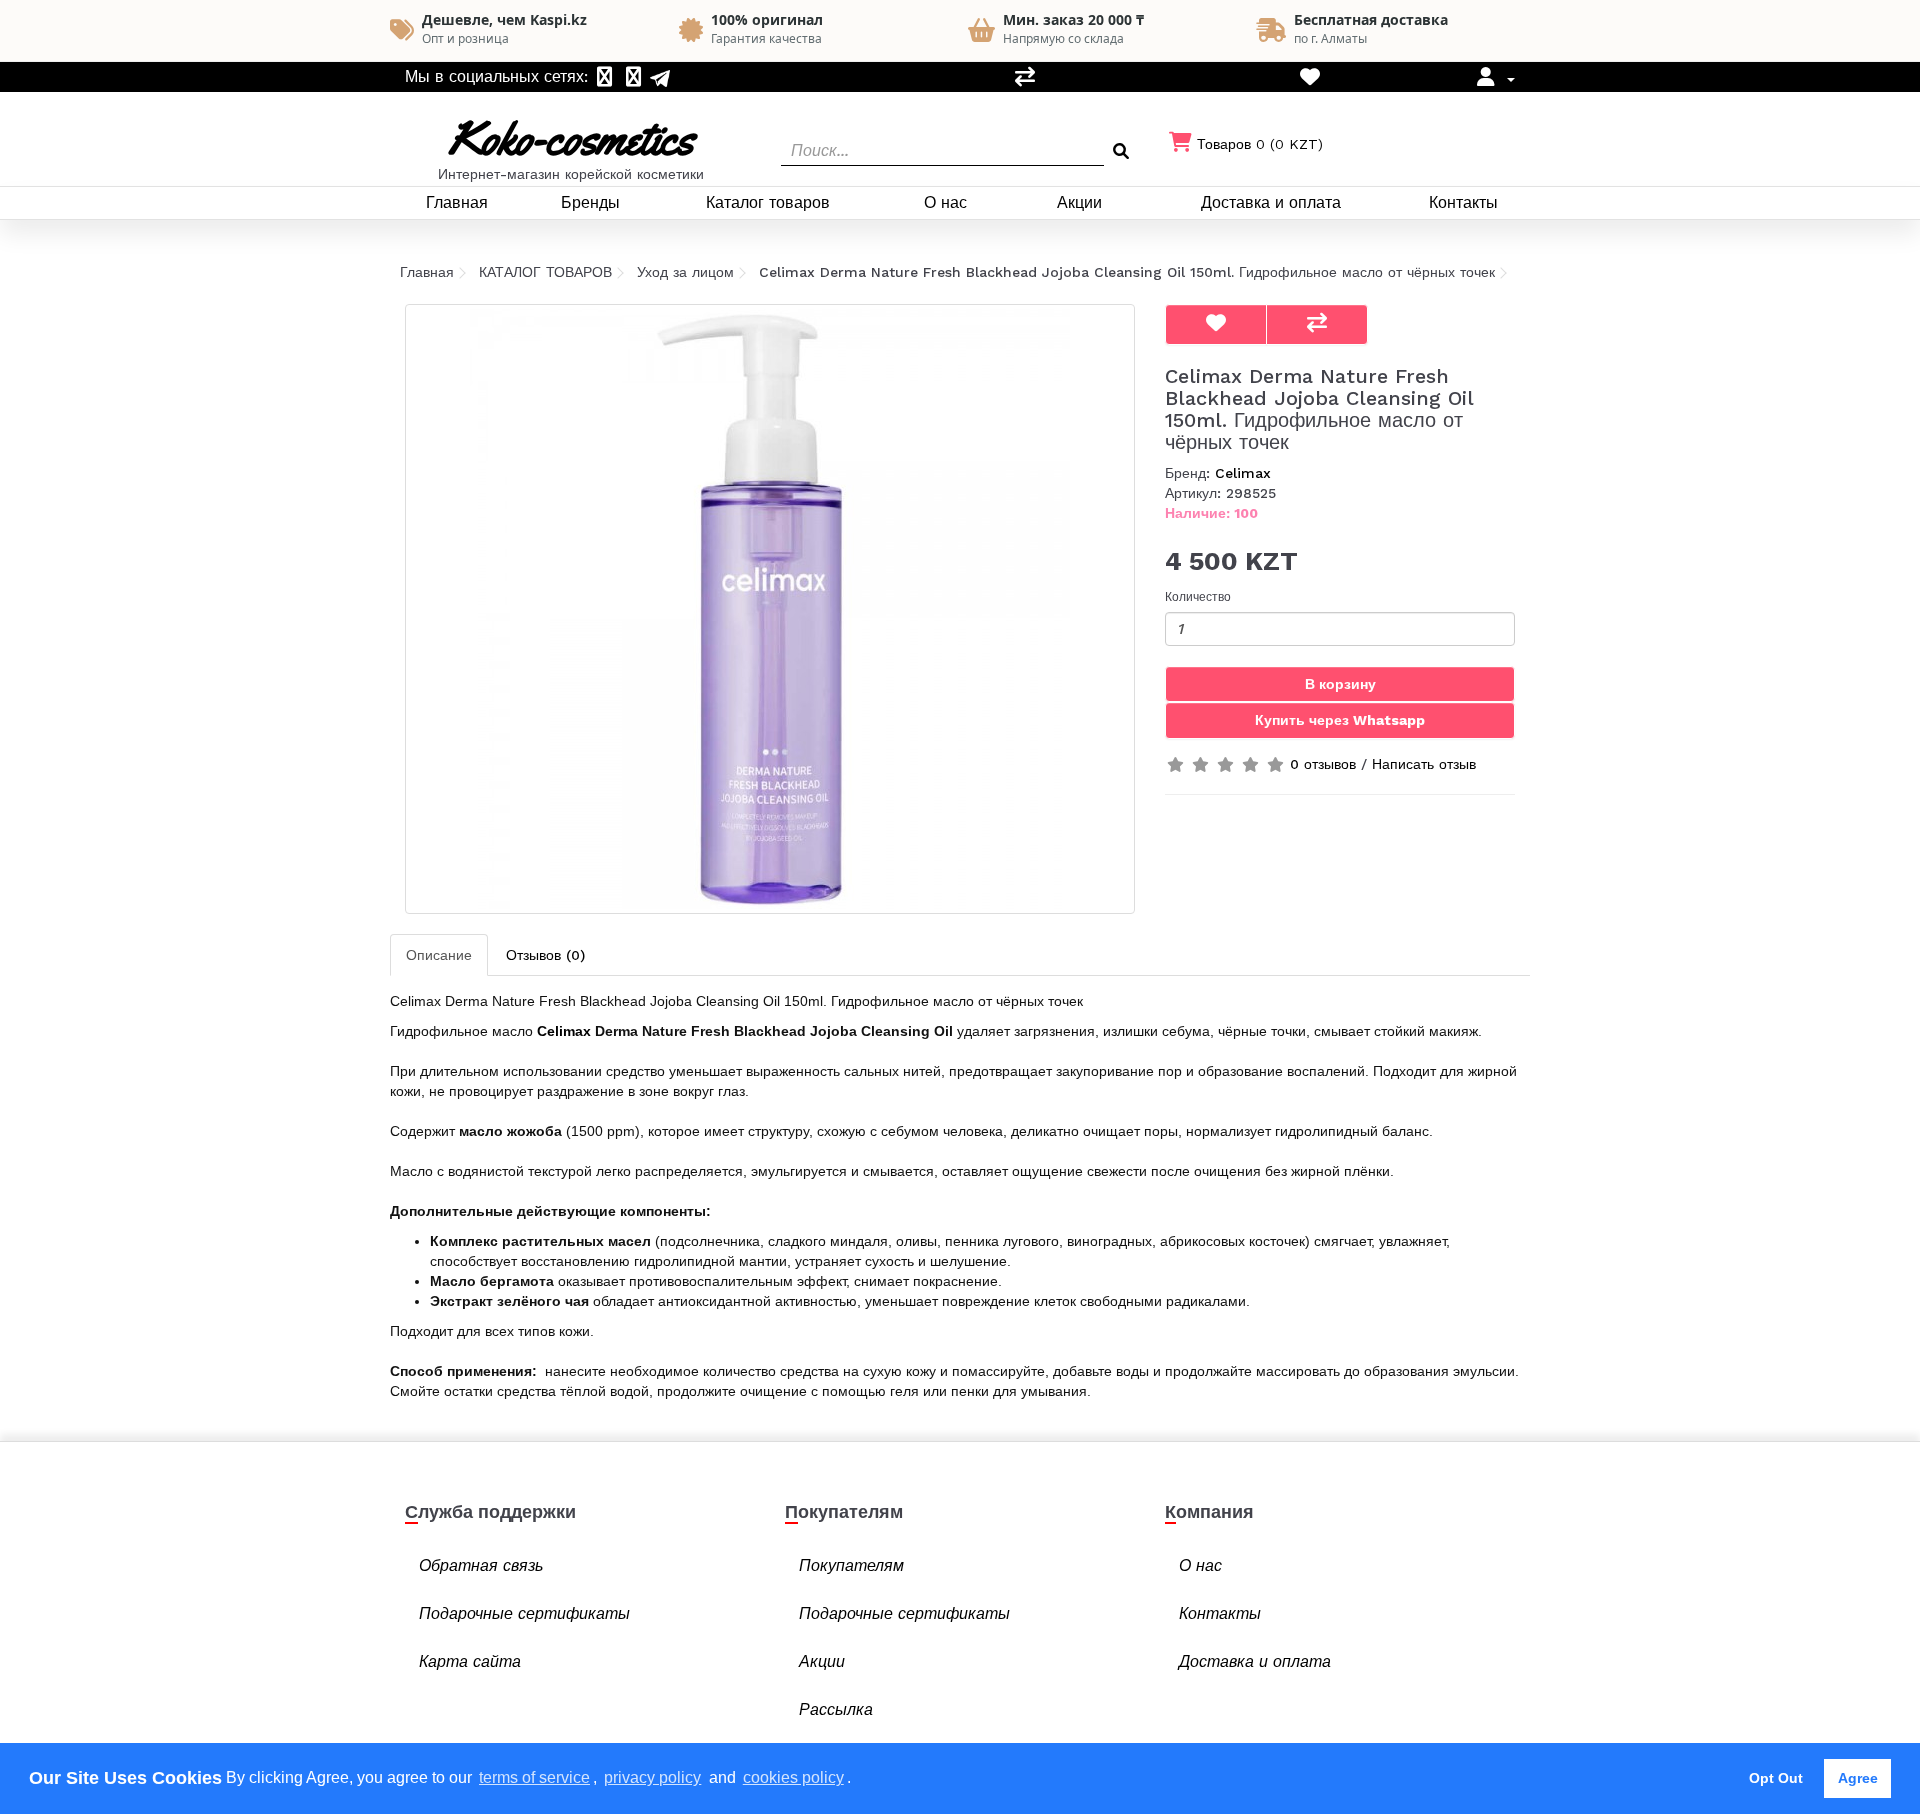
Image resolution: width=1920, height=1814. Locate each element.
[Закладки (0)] (1310, 79)
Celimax (1243, 473)
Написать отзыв (1424, 764)
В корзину (1340, 684)
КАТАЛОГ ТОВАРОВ (545, 272)
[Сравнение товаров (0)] (1025, 79)
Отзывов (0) (545, 955)
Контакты (1463, 202)
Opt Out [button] (1776, 1778)
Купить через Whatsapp (1340, 720)
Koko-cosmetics (571, 138)
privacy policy (652, 1777)
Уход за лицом (685, 272)
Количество (1198, 597)
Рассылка (836, 1709)
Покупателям (851, 1565)
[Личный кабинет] (1493, 79)
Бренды (590, 202)
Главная (457, 202)
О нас (945, 202)
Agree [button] (1858, 1778)
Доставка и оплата (1271, 202)
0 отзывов (1323, 764)
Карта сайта (470, 1661)
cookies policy (793, 1777)
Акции (1079, 202)
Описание (439, 955)
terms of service (534, 1777)
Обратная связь (481, 1565)
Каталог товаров (768, 202)
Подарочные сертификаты (524, 1613)
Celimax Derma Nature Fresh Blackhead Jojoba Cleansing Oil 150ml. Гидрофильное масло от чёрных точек (1127, 272)
